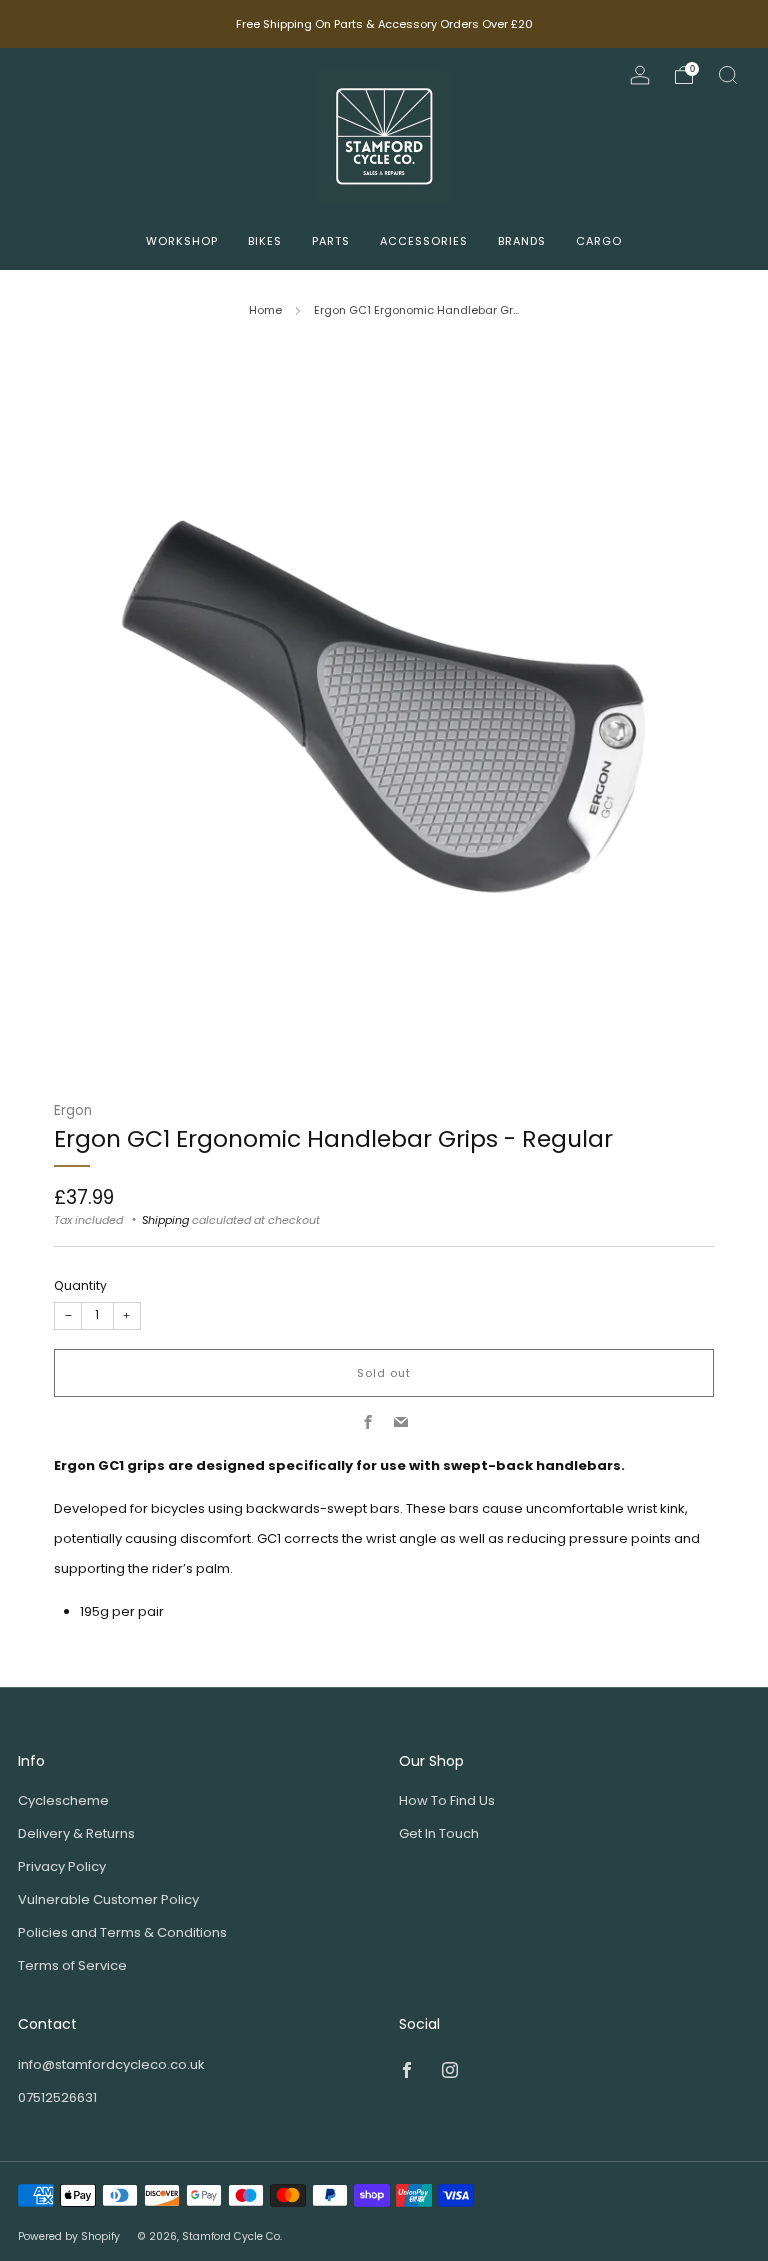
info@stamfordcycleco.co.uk (111, 2064)
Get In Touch (439, 1833)
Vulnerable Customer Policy (108, 1899)
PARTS (331, 241)
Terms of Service (72, 1965)
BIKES (265, 241)
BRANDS (522, 241)
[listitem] (384, 24)
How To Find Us (447, 1800)
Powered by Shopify (69, 2236)
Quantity (80, 1285)
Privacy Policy (62, 1866)
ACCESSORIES (424, 241)
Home (265, 310)
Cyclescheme (63, 1800)
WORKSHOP (182, 241)
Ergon (73, 1110)
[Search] (728, 75)
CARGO (599, 241)
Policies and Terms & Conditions (122, 1932)
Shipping (165, 1220)
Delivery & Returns (76, 1833)
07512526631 (57, 2097)
